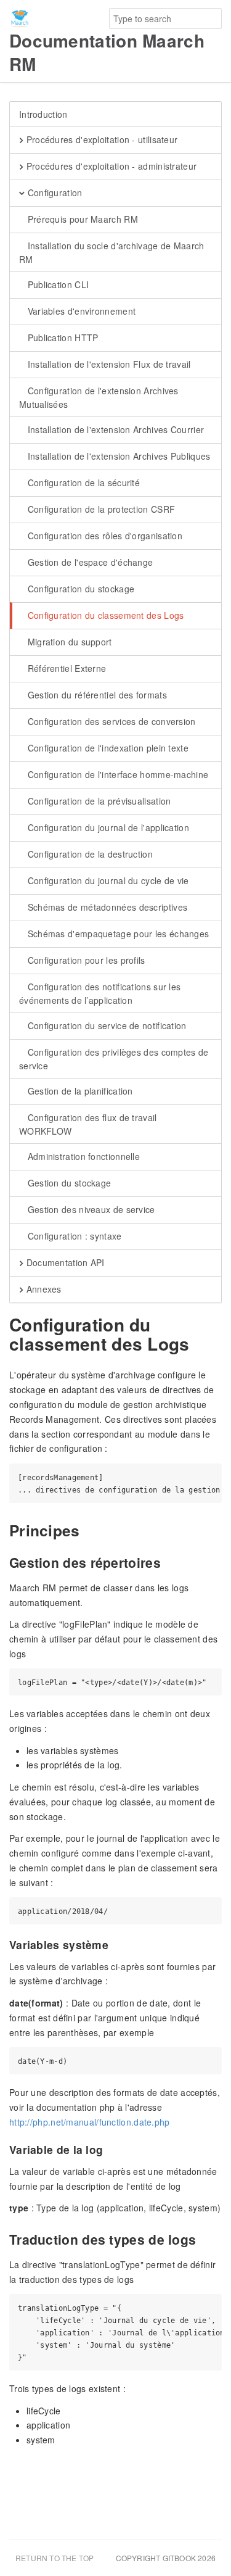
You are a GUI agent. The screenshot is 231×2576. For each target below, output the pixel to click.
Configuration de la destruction (89, 854)
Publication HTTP (61, 338)
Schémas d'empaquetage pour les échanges (117, 934)
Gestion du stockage (68, 1183)
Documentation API (64, 1262)
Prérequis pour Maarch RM (81, 219)
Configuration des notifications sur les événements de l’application (100, 993)
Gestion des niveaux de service (90, 1209)
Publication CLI (57, 284)
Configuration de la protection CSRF (100, 509)
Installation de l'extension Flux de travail (107, 364)
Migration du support (68, 642)
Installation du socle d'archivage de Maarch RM (112, 252)
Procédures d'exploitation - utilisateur (100, 139)
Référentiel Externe (65, 668)
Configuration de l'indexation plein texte (107, 748)
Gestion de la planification (79, 1091)
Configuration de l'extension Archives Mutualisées (99, 397)
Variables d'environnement (80, 311)
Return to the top (55, 2558)
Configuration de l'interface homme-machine (116, 774)
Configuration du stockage (79, 589)
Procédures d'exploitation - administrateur (110, 166)
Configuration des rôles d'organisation (103, 536)
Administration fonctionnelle (82, 1156)
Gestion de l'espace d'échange (89, 562)
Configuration (53, 193)
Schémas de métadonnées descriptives (106, 907)
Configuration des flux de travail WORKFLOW (88, 1124)
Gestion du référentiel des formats (96, 695)
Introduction (43, 114)
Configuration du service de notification (105, 1025)
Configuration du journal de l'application (107, 827)
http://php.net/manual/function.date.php (90, 2122)
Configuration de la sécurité (82, 482)
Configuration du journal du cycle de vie (107, 880)
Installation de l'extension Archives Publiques (117, 456)
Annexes (42, 1289)
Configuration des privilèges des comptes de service (114, 1059)
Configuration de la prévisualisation (98, 801)
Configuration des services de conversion (110, 721)
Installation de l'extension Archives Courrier (114, 429)
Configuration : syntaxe (73, 1236)
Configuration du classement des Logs (104, 615)
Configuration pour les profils (85, 960)
